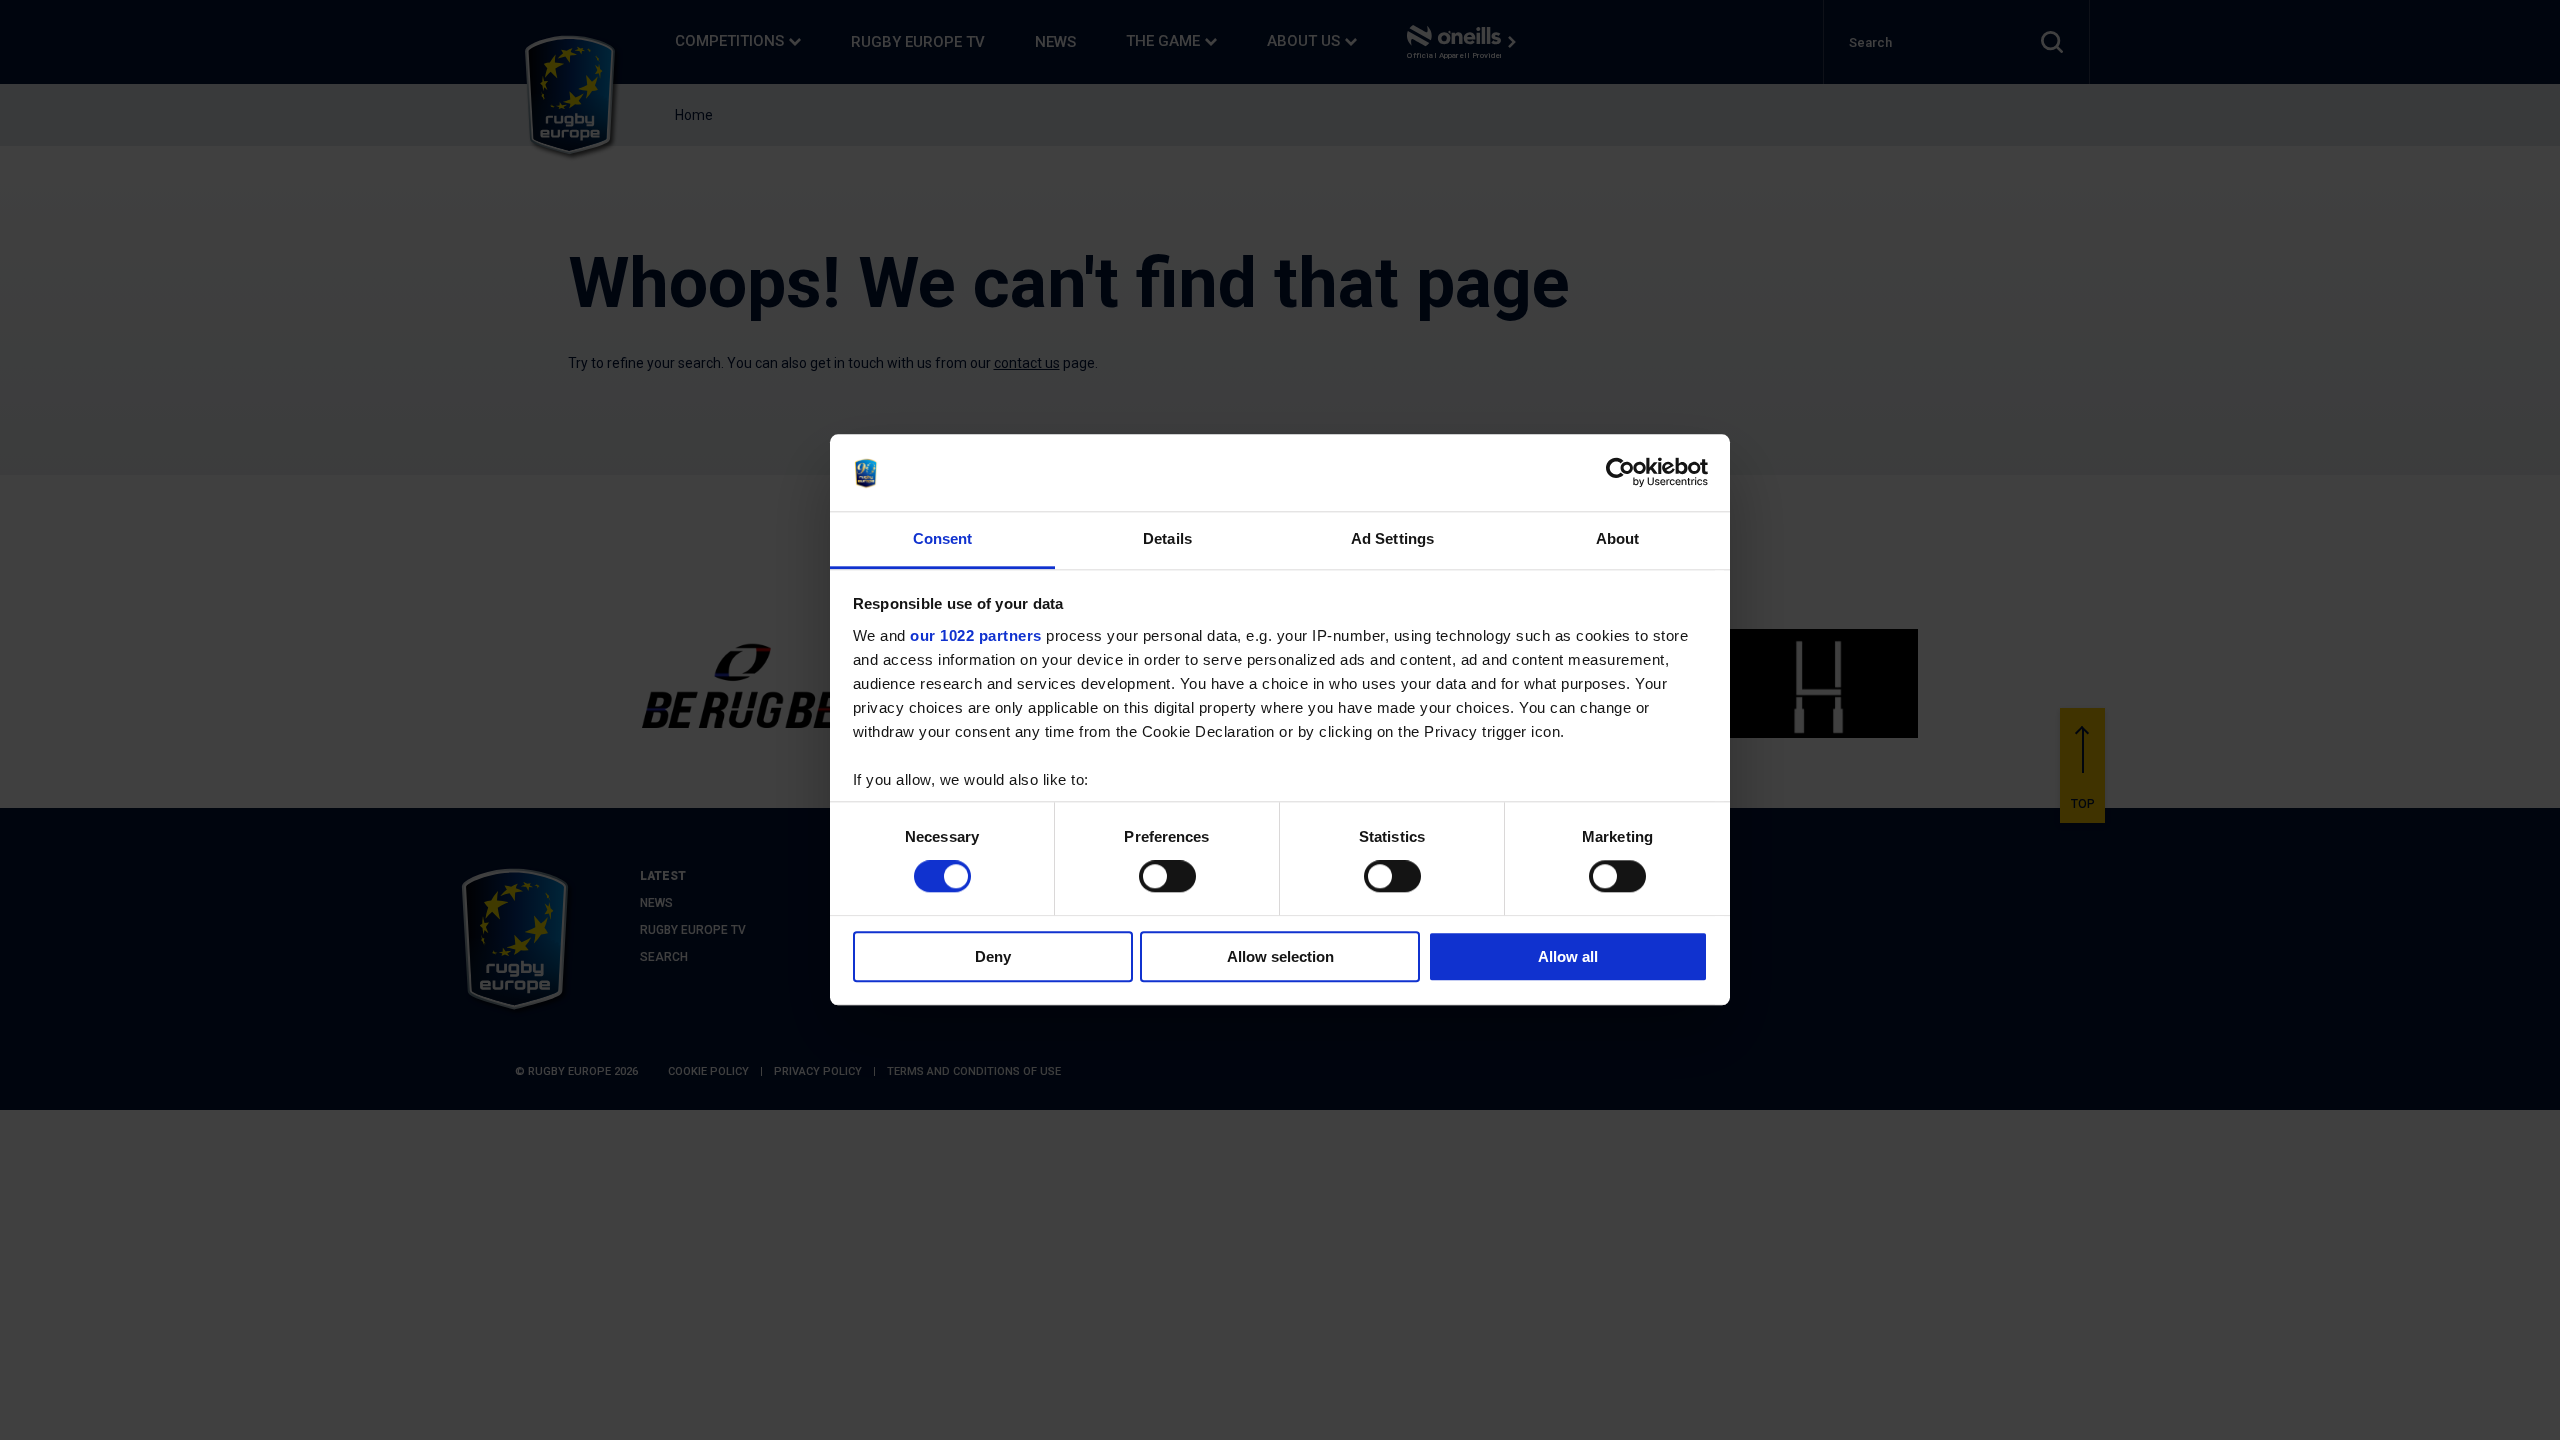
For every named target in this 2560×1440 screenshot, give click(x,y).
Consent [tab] (943, 538)
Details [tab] (1167, 538)
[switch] (1167, 876)
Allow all (1568, 956)
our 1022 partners (976, 635)
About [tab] (1618, 538)
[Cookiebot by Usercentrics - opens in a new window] (1620, 473)
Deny (993, 956)
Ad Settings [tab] (1392, 538)
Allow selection (1280, 956)
